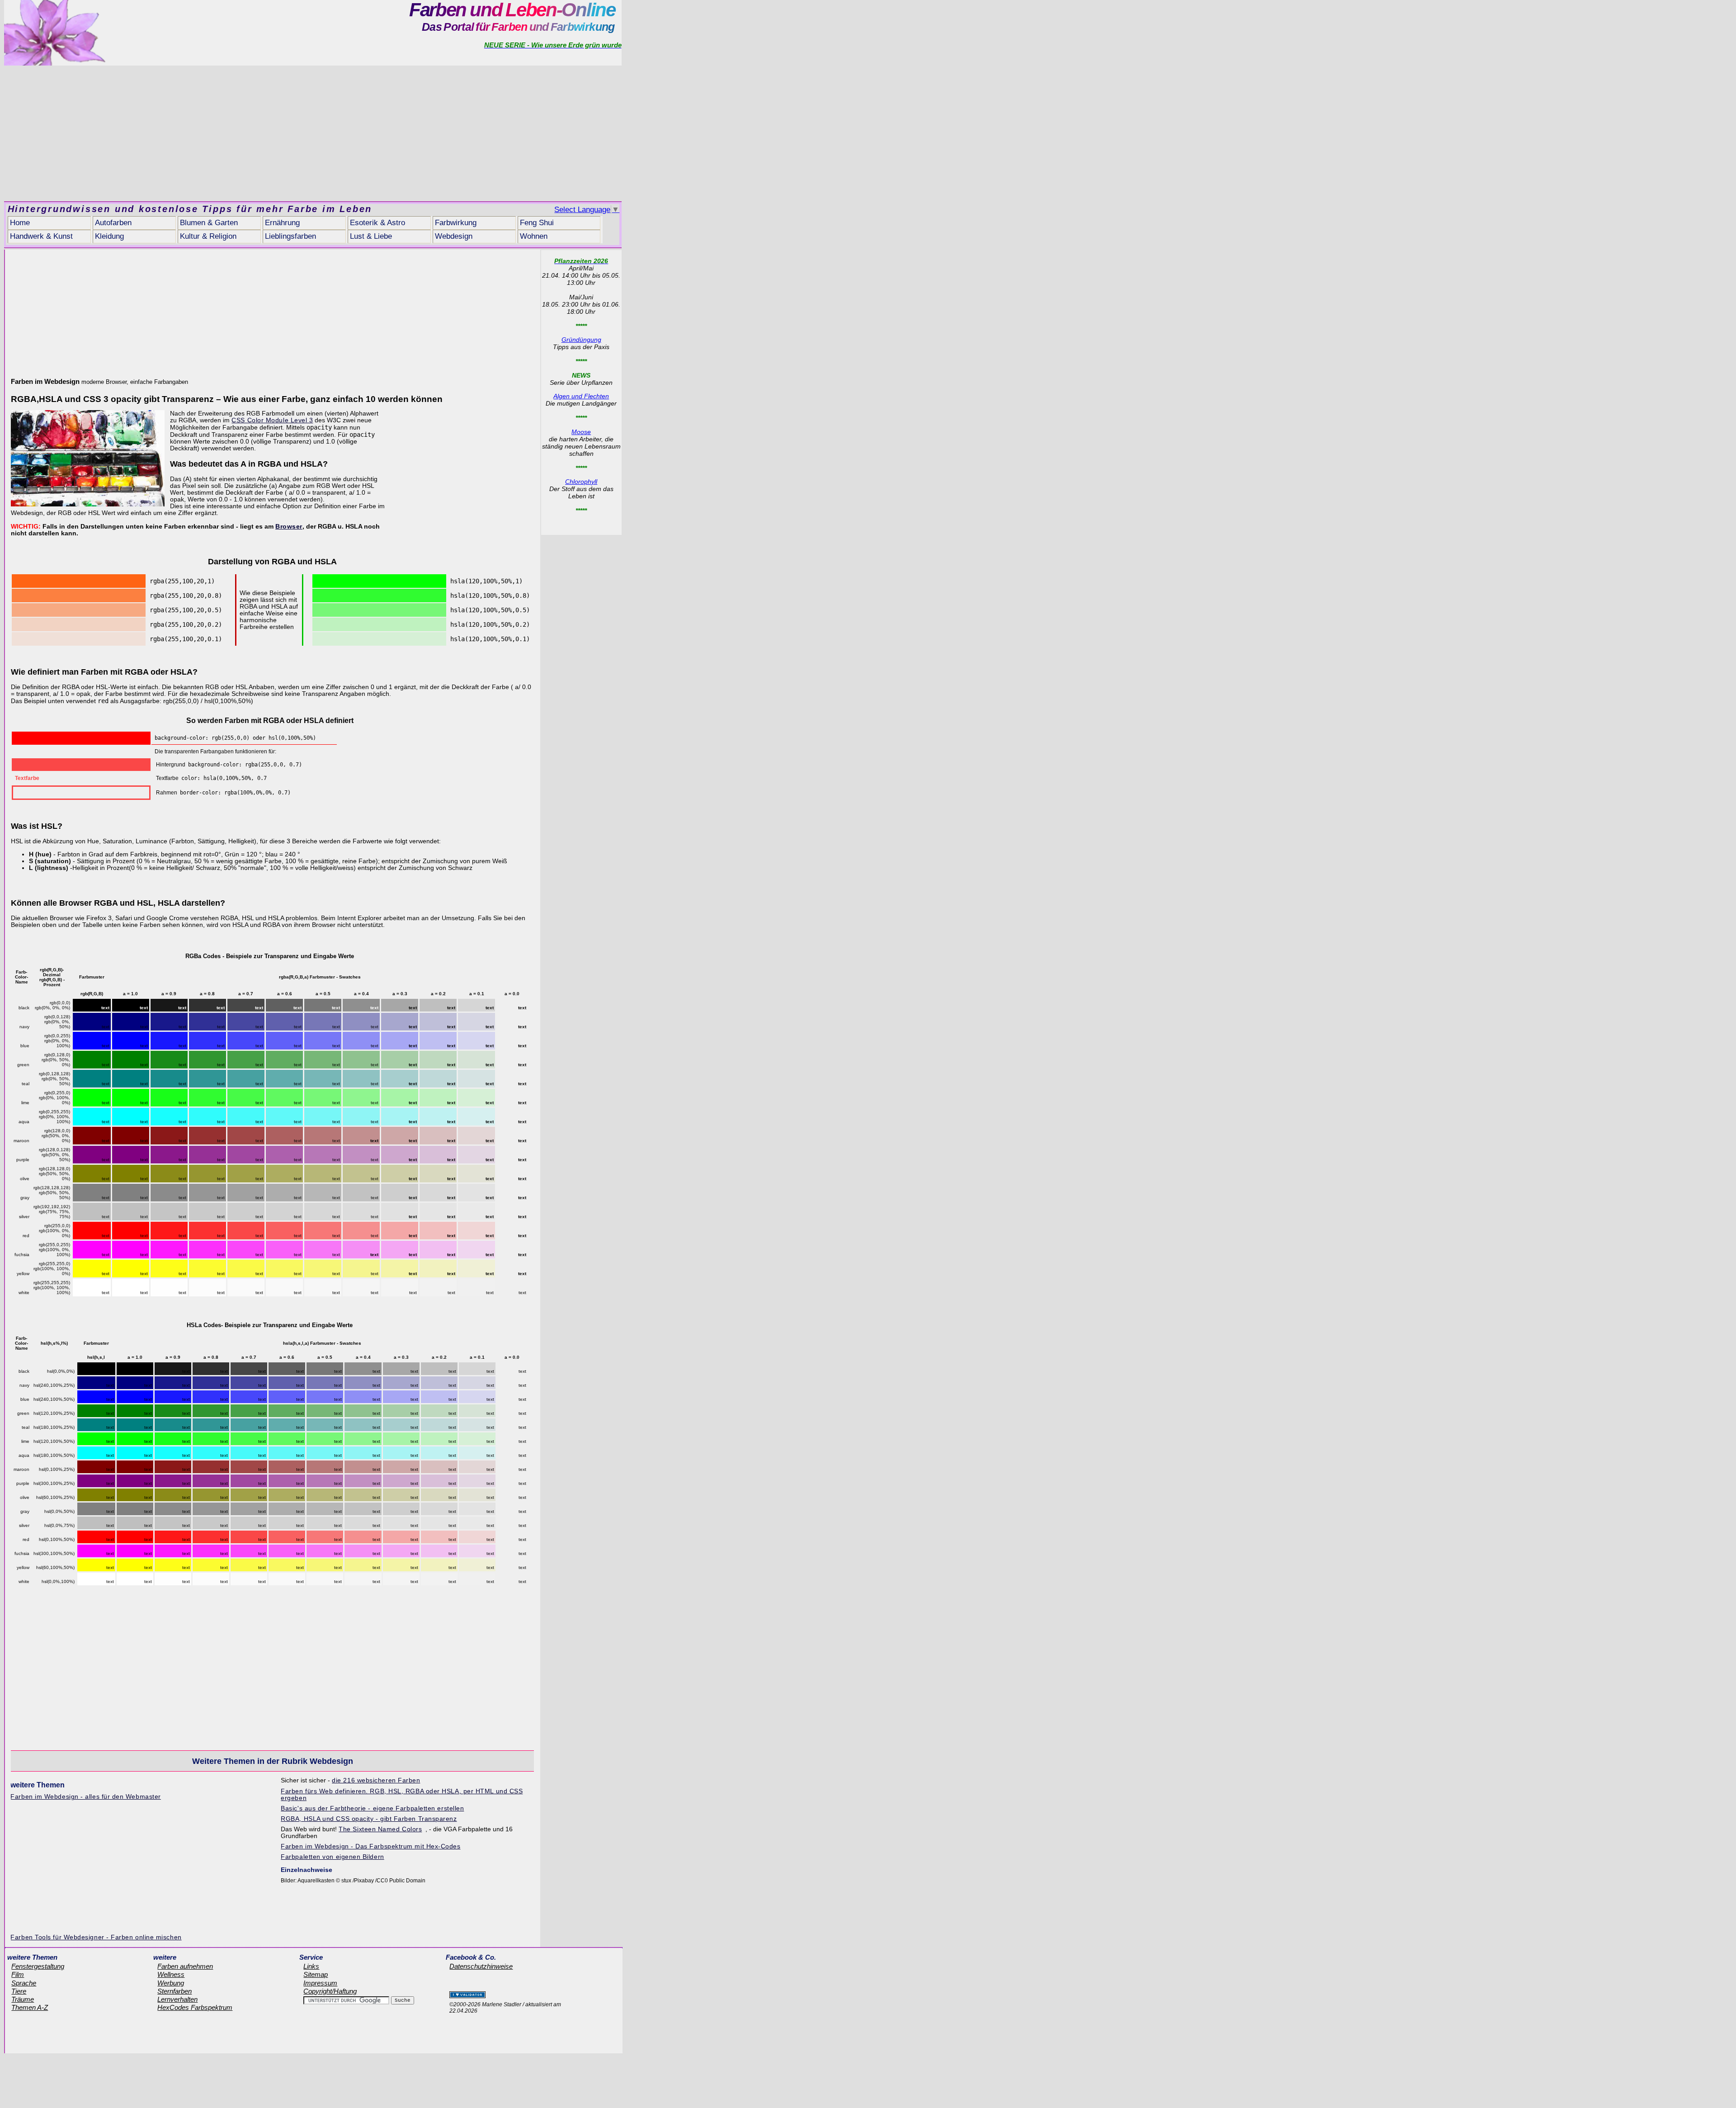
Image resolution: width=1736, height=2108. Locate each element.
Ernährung (282, 223)
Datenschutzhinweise (481, 1966)
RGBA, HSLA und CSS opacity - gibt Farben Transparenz (369, 1819)
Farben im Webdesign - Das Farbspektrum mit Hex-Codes (370, 1846)
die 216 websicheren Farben (376, 1780)
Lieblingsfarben (290, 236)
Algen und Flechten (581, 396)
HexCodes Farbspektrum (195, 2008)
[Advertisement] (313, 133)
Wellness (171, 1975)
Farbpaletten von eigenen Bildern (332, 1857)
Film (18, 1975)
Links (311, 1966)
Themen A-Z (30, 2008)
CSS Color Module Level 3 (272, 420)
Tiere (19, 1991)
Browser (289, 527)
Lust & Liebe (371, 236)
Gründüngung (581, 340)
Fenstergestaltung (38, 1966)
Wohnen (534, 236)
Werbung (171, 1983)
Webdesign (454, 236)
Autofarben (113, 223)
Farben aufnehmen (185, 1966)
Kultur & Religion (208, 236)
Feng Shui (537, 223)
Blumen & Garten (209, 223)
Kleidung (109, 236)
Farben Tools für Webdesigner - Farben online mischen (96, 1937)
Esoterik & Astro (377, 223)
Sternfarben (175, 1991)
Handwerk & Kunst (41, 236)
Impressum (320, 1983)
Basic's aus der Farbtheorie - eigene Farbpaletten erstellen (372, 1808)
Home (20, 223)
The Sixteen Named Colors (380, 1829)
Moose (581, 432)
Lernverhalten (177, 1999)
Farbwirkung (456, 223)
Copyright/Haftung (330, 1991)
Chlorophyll (581, 482)
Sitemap (316, 1975)
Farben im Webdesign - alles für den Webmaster (85, 1797)
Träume (23, 1999)
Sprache (24, 1983)
